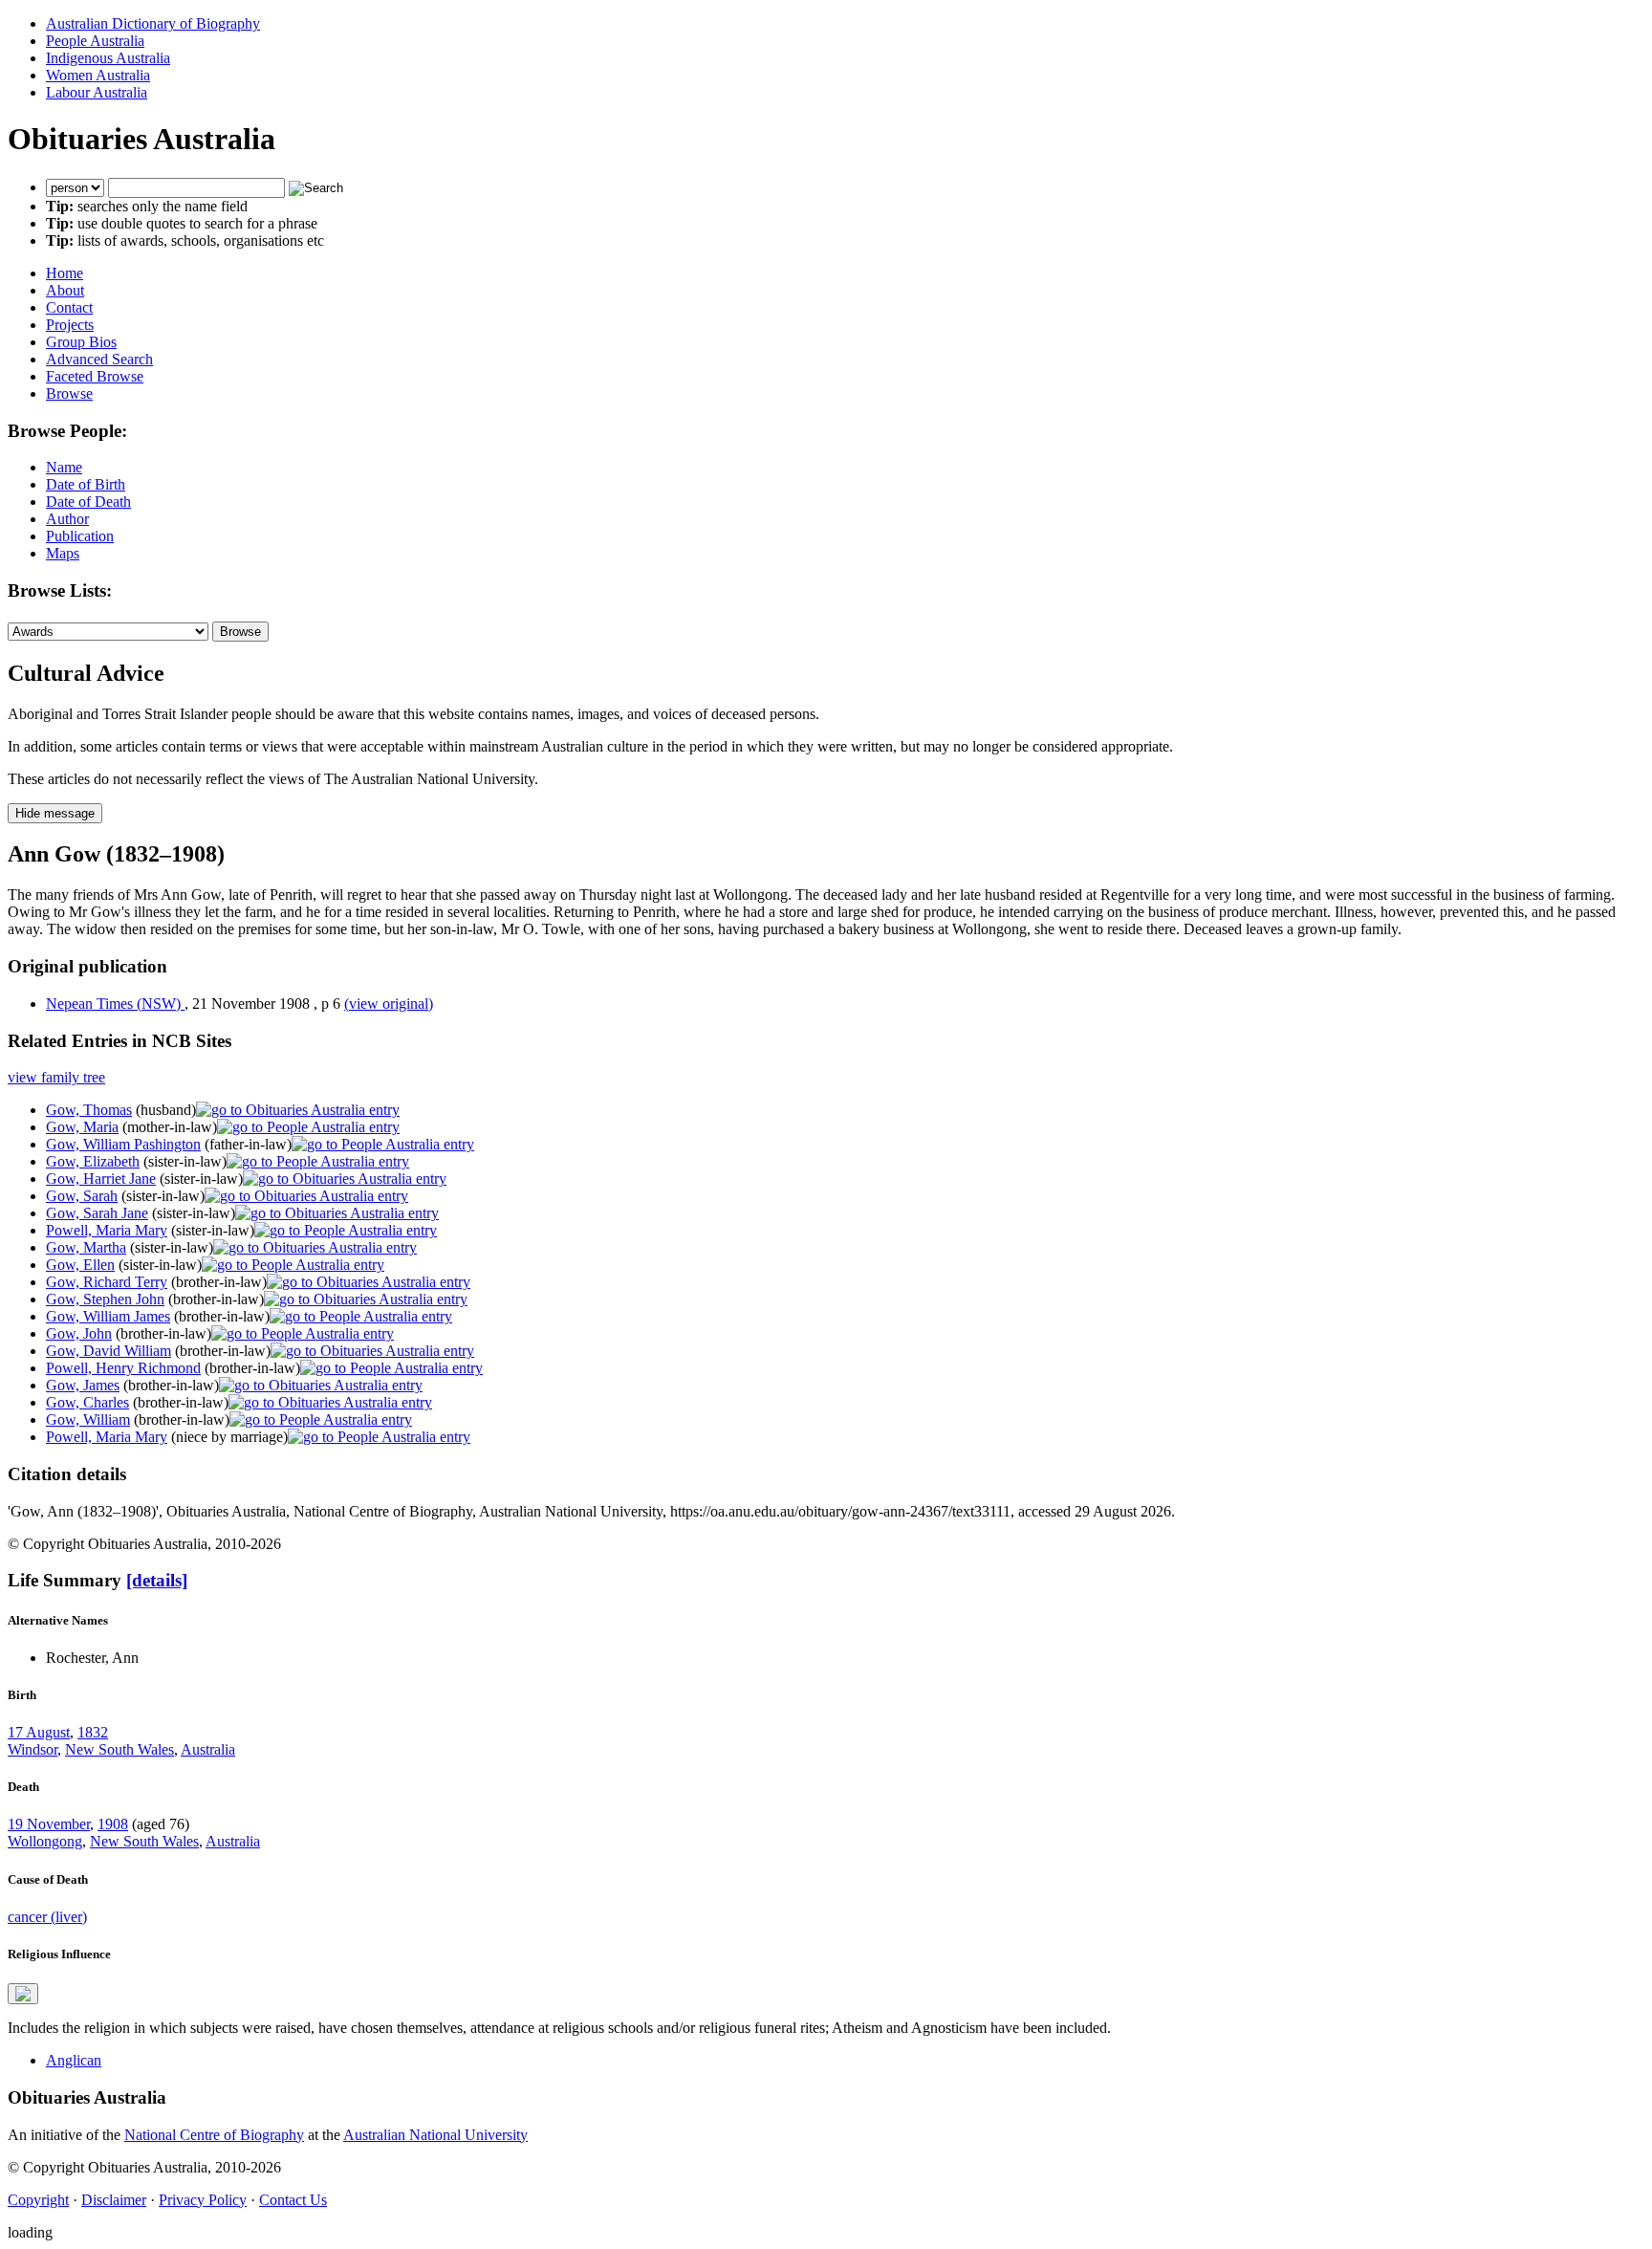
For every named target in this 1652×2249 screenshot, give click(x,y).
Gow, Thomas (89, 1110)
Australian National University (435, 2135)
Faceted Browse (95, 376)
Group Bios (81, 342)
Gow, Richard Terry (107, 1282)
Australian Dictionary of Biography (153, 23)
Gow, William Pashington (123, 1144)
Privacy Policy (203, 2200)
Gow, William (88, 1419)
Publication (80, 536)
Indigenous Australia (108, 58)
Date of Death (88, 502)
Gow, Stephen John (105, 1299)
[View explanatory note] (23, 1994)
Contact (69, 307)
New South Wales (120, 1749)
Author (67, 519)
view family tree (56, 1077)
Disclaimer (114, 2200)
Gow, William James (108, 1316)
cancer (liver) (47, 1917)
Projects (70, 325)
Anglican (74, 2060)
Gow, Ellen (80, 1265)
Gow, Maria (82, 1127)
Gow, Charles (87, 1402)
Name (64, 467)
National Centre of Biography (214, 2135)
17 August (39, 1732)
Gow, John (79, 1333)
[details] (157, 1580)
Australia (208, 1749)
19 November (49, 1824)
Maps (63, 553)
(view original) (389, 1004)
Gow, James (83, 1385)
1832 (93, 1732)
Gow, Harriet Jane (101, 1179)
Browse (69, 393)
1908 (113, 1824)
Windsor (33, 1749)
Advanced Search (99, 359)
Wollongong (45, 1841)
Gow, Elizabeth (93, 1161)
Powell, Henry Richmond (123, 1368)
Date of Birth (86, 484)
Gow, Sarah (82, 1196)
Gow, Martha (86, 1247)
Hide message (55, 813)
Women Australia (98, 75)
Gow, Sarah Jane (97, 1213)
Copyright (38, 2200)
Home (65, 273)
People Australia (95, 41)
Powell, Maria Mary (107, 1230)
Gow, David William (109, 1351)
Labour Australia (97, 92)
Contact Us (293, 2200)
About (65, 290)
